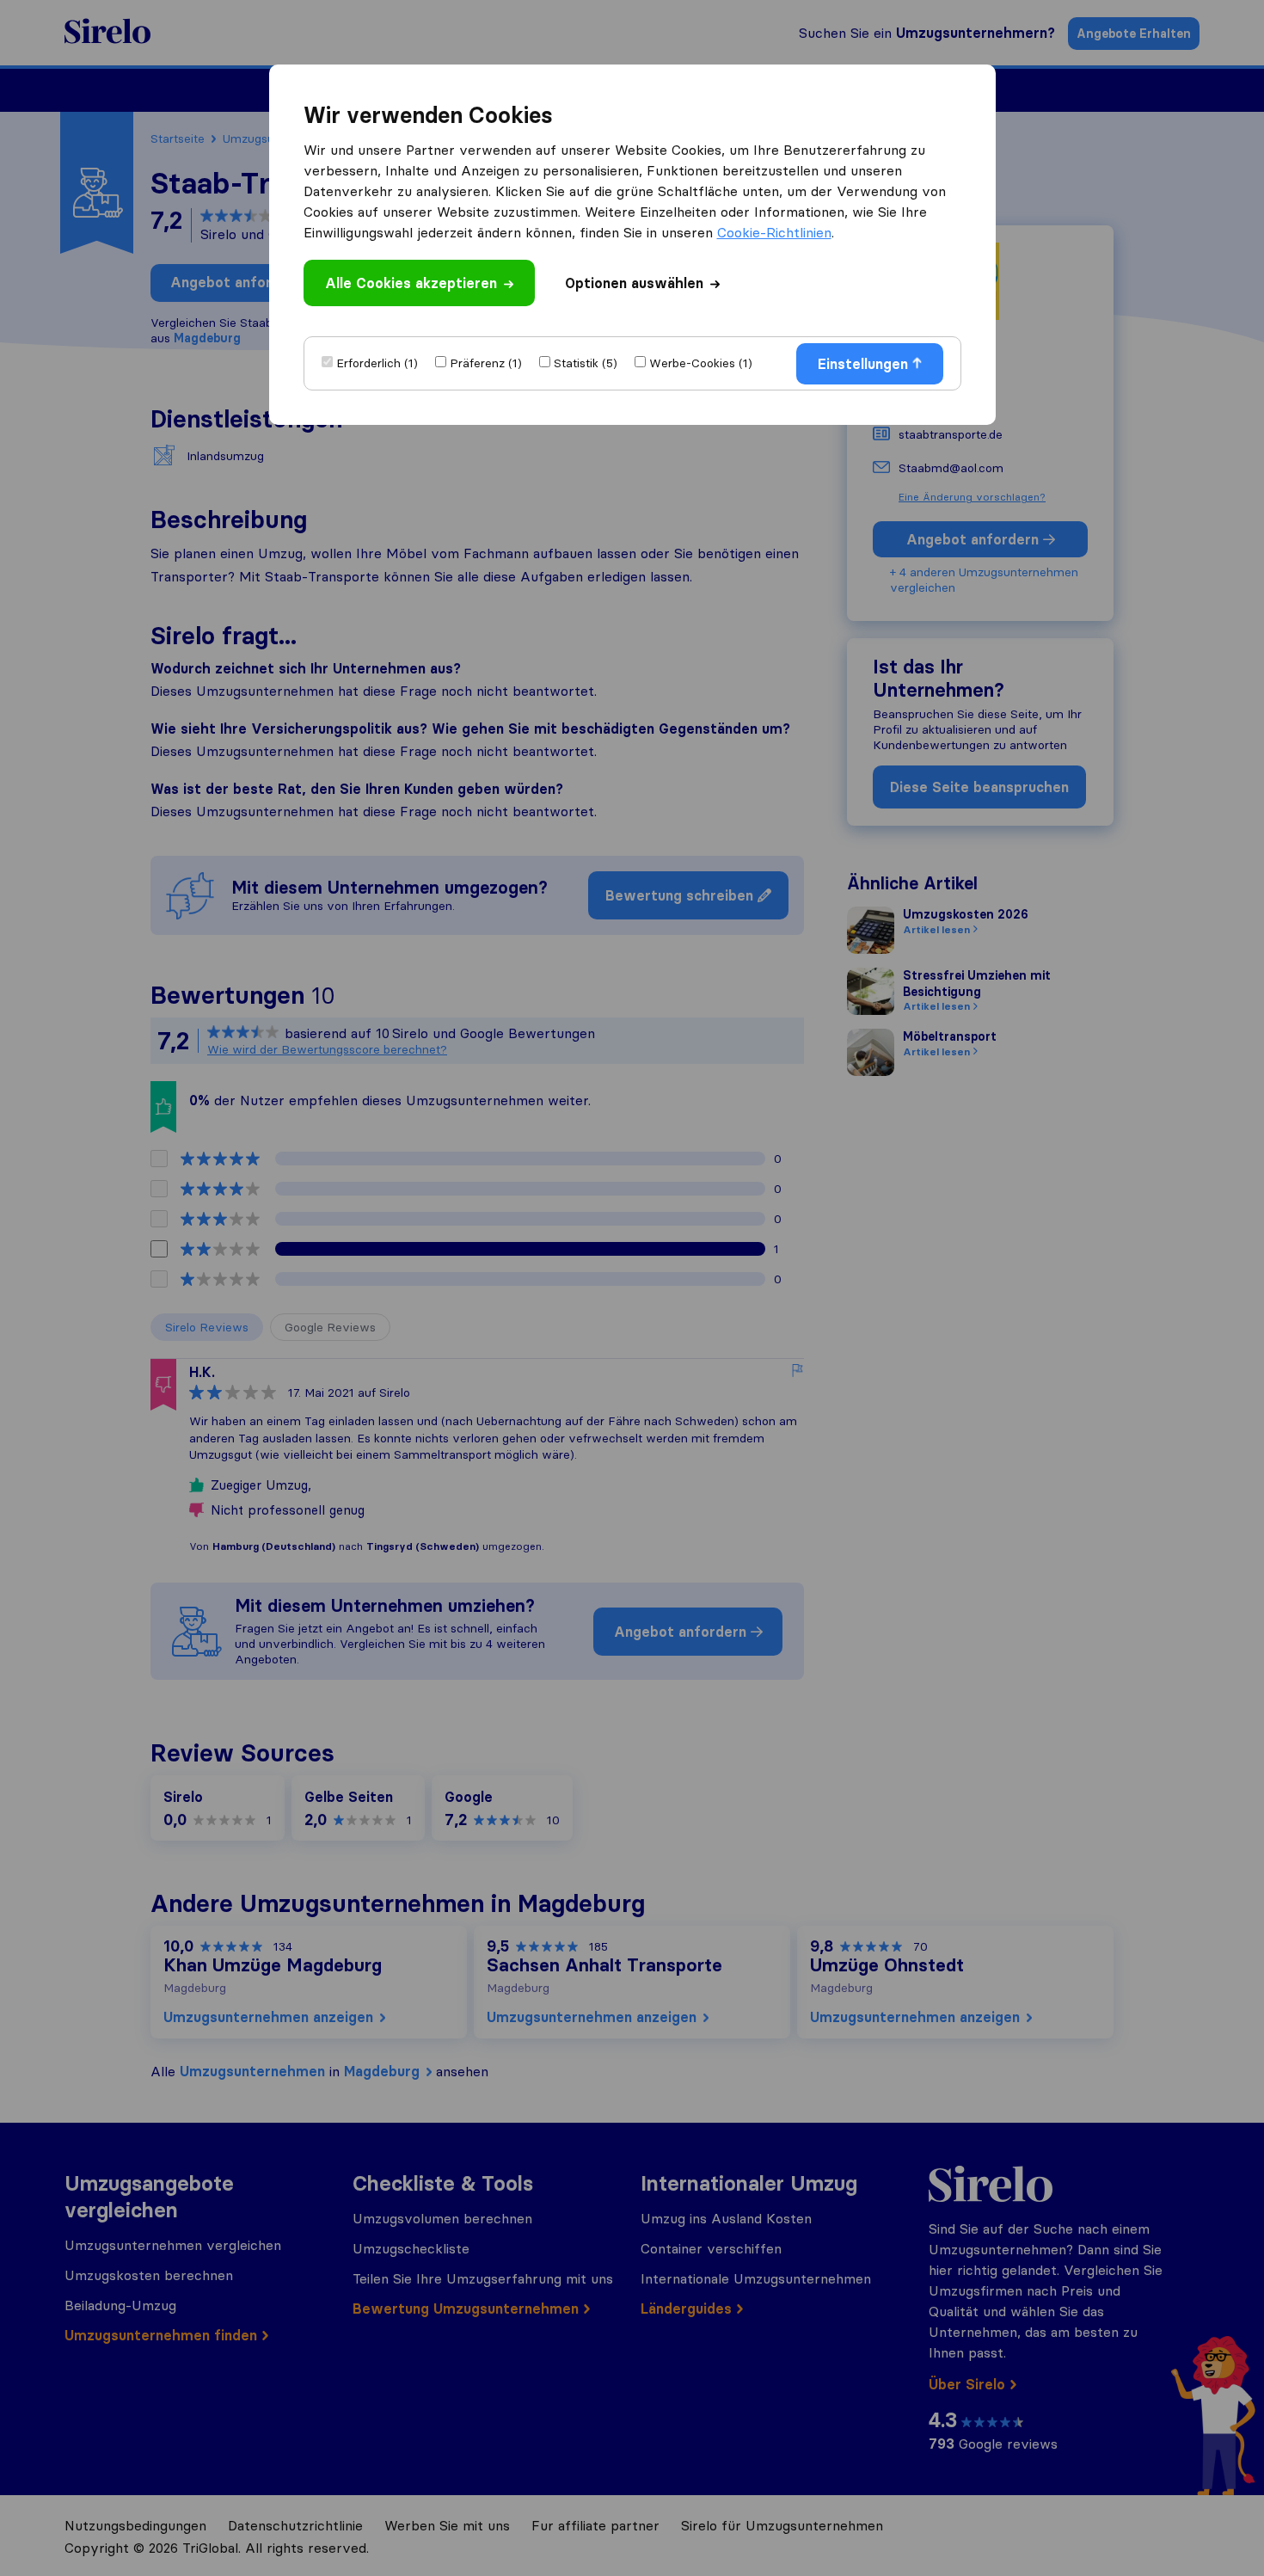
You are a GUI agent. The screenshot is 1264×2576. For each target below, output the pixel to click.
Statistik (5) (586, 363)
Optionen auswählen (634, 283)
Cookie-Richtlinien (774, 232)
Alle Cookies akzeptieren (411, 283)
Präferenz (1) (486, 363)
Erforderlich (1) (377, 363)
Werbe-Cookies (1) (701, 363)
